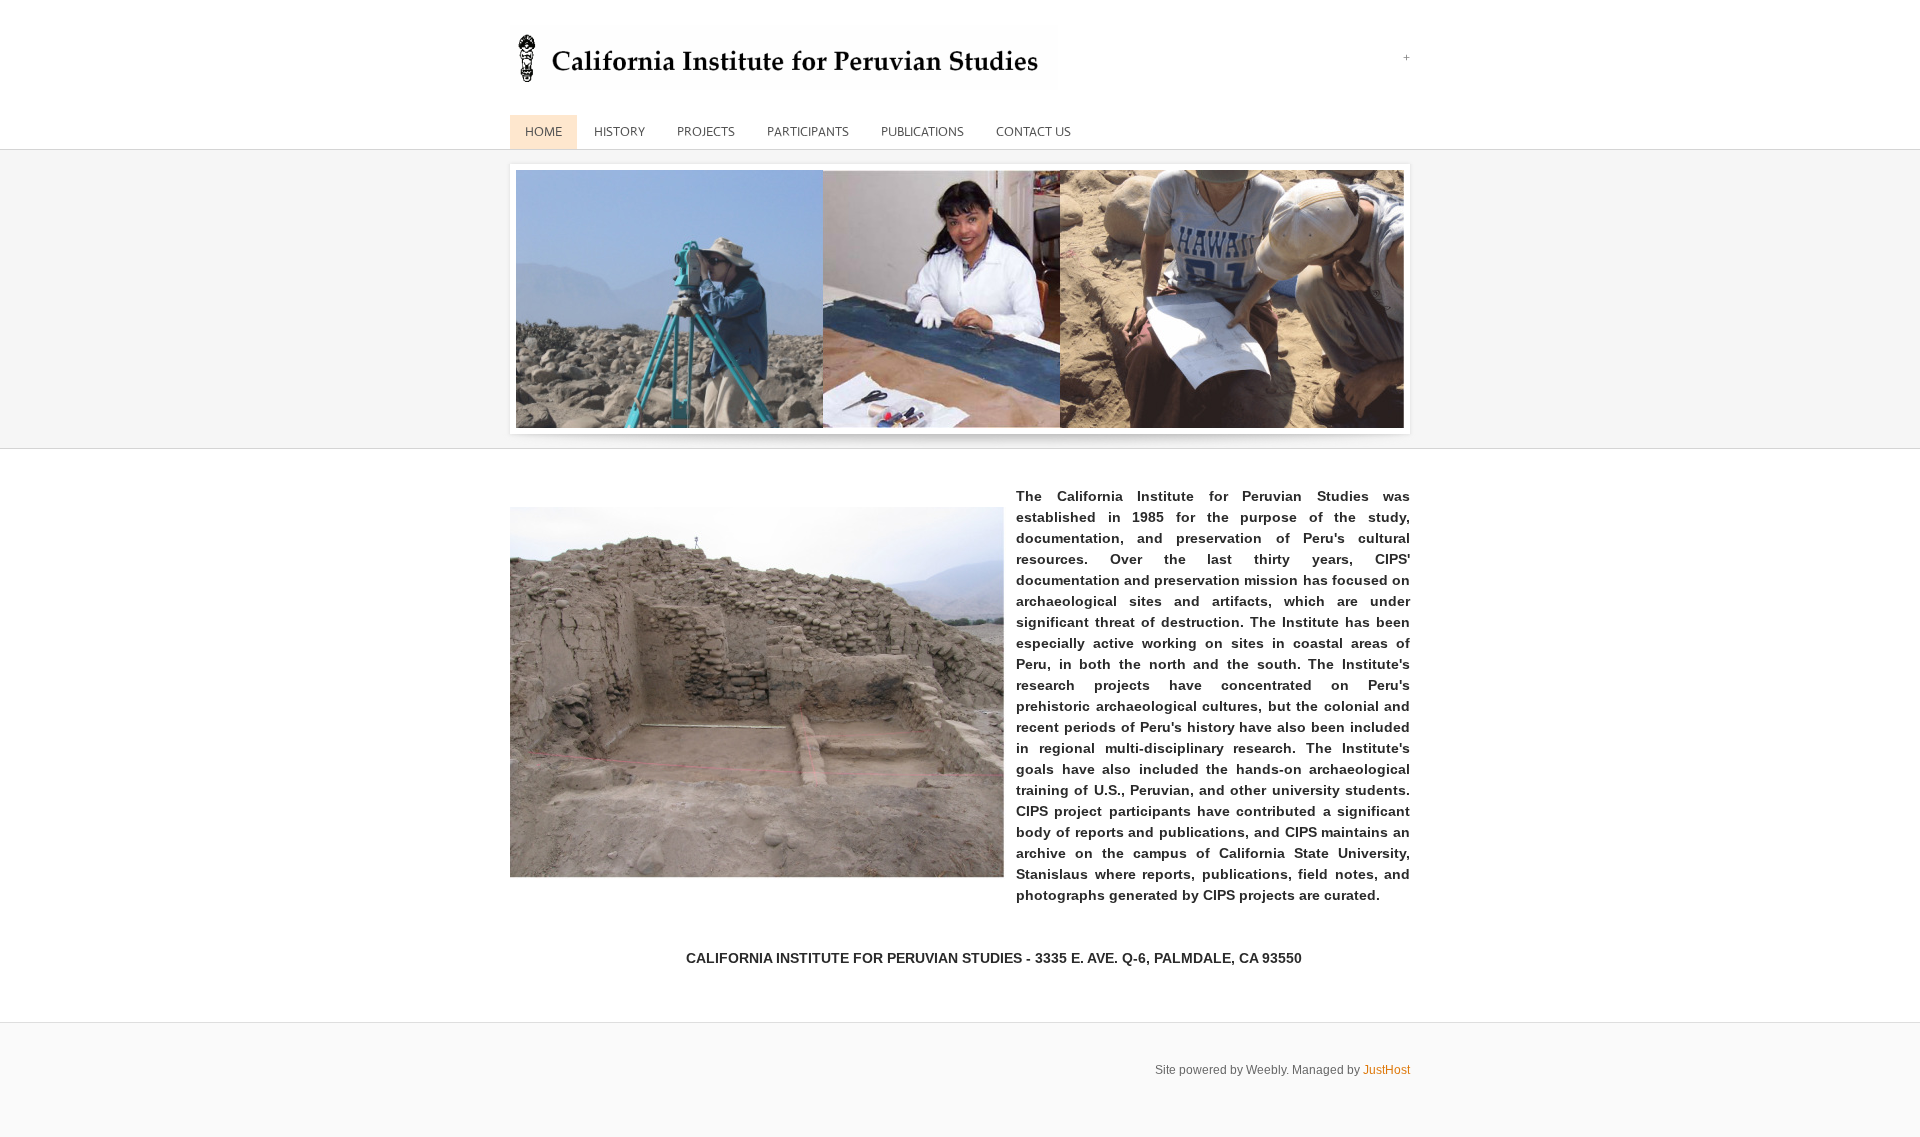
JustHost (1386, 1070)
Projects (706, 131)
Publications (922, 131)
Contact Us (1033, 131)
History (619, 131)
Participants (808, 131)
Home (543, 131)
